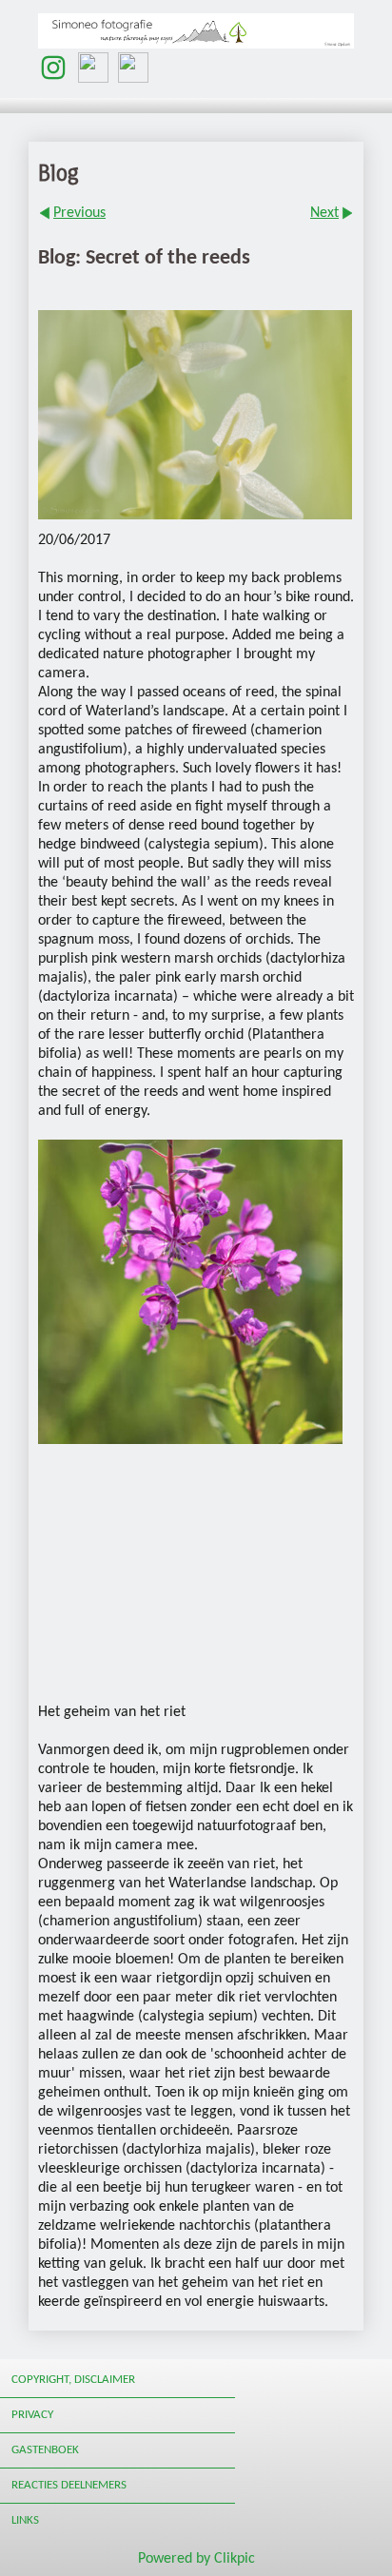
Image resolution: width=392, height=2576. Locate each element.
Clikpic (235, 2559)
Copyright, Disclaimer (73, 2380)
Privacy (32, 2415)
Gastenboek (45, 2450)
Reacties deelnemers (69, 2485)
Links (25, 2520)
